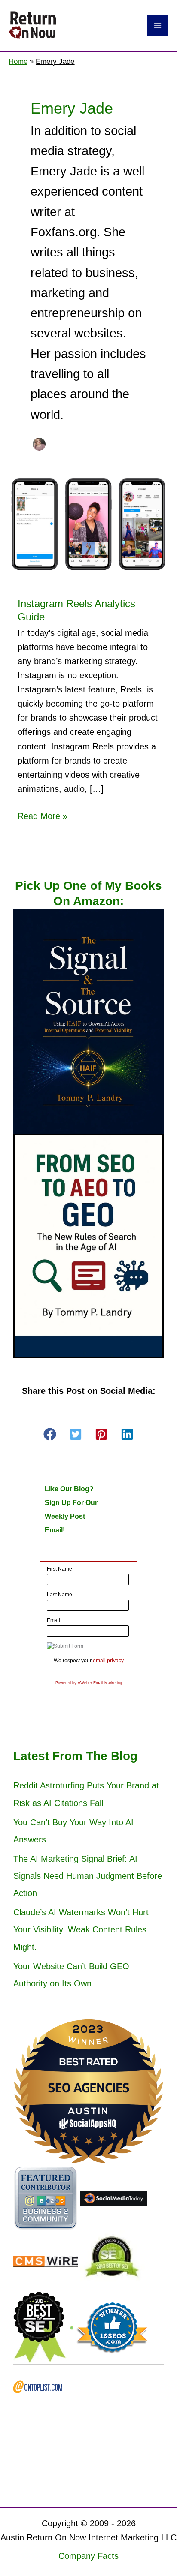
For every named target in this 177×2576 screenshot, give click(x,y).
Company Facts (88, 2556)
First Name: (60, 1569)
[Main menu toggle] (158, 26)
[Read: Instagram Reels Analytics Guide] (88, 523)
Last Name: (60, 1595)
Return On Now (99, 26)
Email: (54, 1620)
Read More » (43, 817)
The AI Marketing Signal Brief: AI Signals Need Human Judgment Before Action (88, 1876)
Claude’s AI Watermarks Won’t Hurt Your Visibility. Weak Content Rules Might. (81, 1929)
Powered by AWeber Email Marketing (89, 1683)
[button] (50, 1434)
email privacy (108, 1661)
